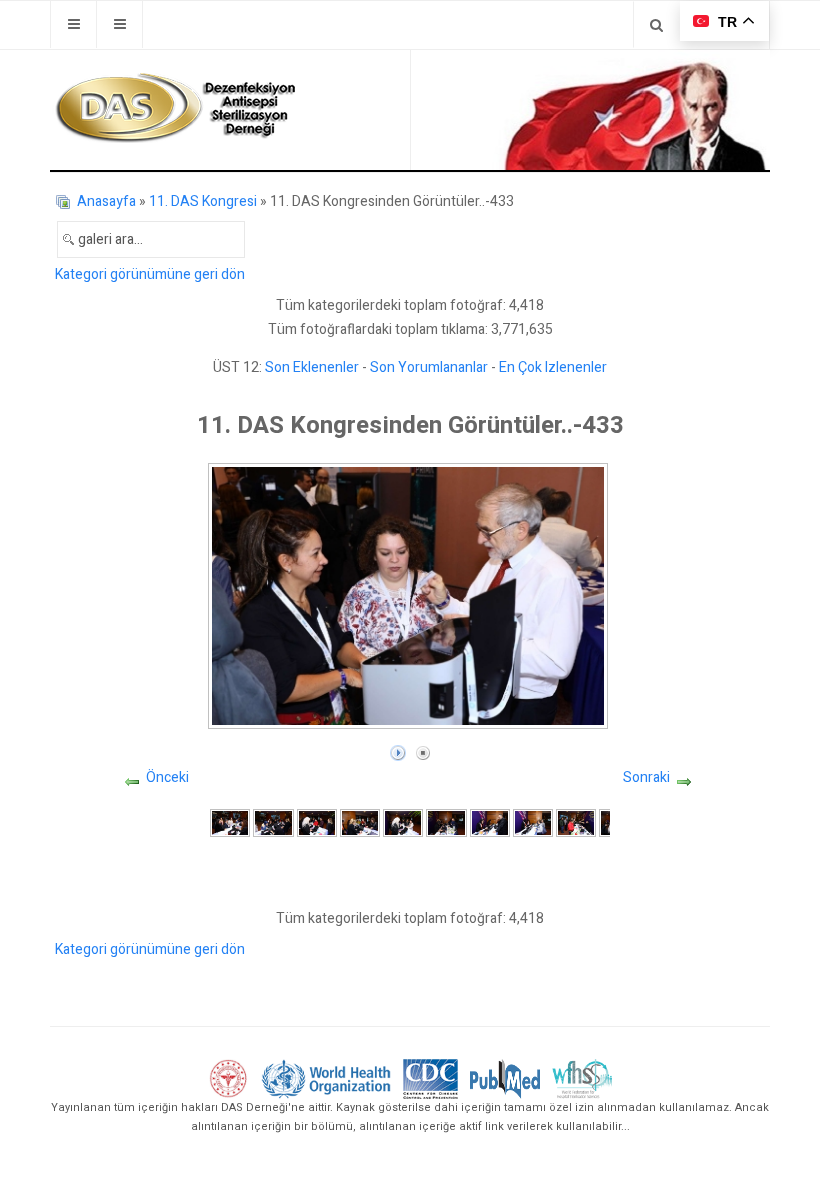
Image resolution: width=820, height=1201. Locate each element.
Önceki (167, 777)
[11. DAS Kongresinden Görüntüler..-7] (490, 822)
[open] (73, 24)
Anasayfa (106, 201)
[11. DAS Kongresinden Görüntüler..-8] (533, 822)
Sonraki (646, 777)
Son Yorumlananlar (429, 367)
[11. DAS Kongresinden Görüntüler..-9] (576, 822)
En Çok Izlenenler (553, 367)
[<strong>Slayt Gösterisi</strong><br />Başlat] (398, 748)
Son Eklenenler (312, 367)
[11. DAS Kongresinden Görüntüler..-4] (360, 822)
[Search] (656, 24)
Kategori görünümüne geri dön (150, 274)
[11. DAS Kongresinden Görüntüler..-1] (230, 822)
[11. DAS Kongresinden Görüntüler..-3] (317, 822)
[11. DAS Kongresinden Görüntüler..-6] (446, 822)
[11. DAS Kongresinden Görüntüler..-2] (273, 822)
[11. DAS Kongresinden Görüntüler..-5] (403, 822)
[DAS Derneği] (175, 108)
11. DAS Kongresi (203, 201)
